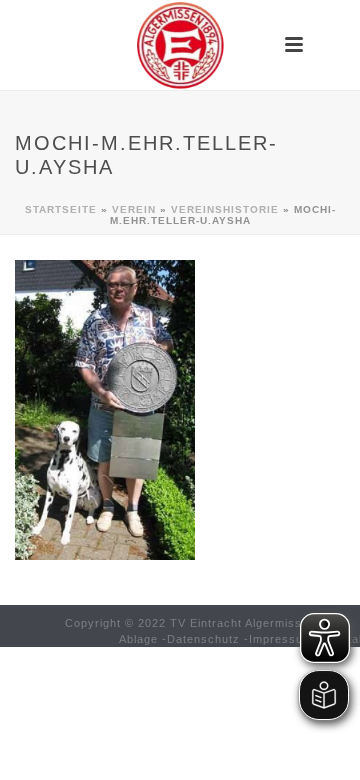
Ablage (138, 639)
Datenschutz (203, 639)
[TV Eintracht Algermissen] (180, 45)
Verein (134, 209)
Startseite (61, 209)
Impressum (281, 639)
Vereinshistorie (225, 209)
